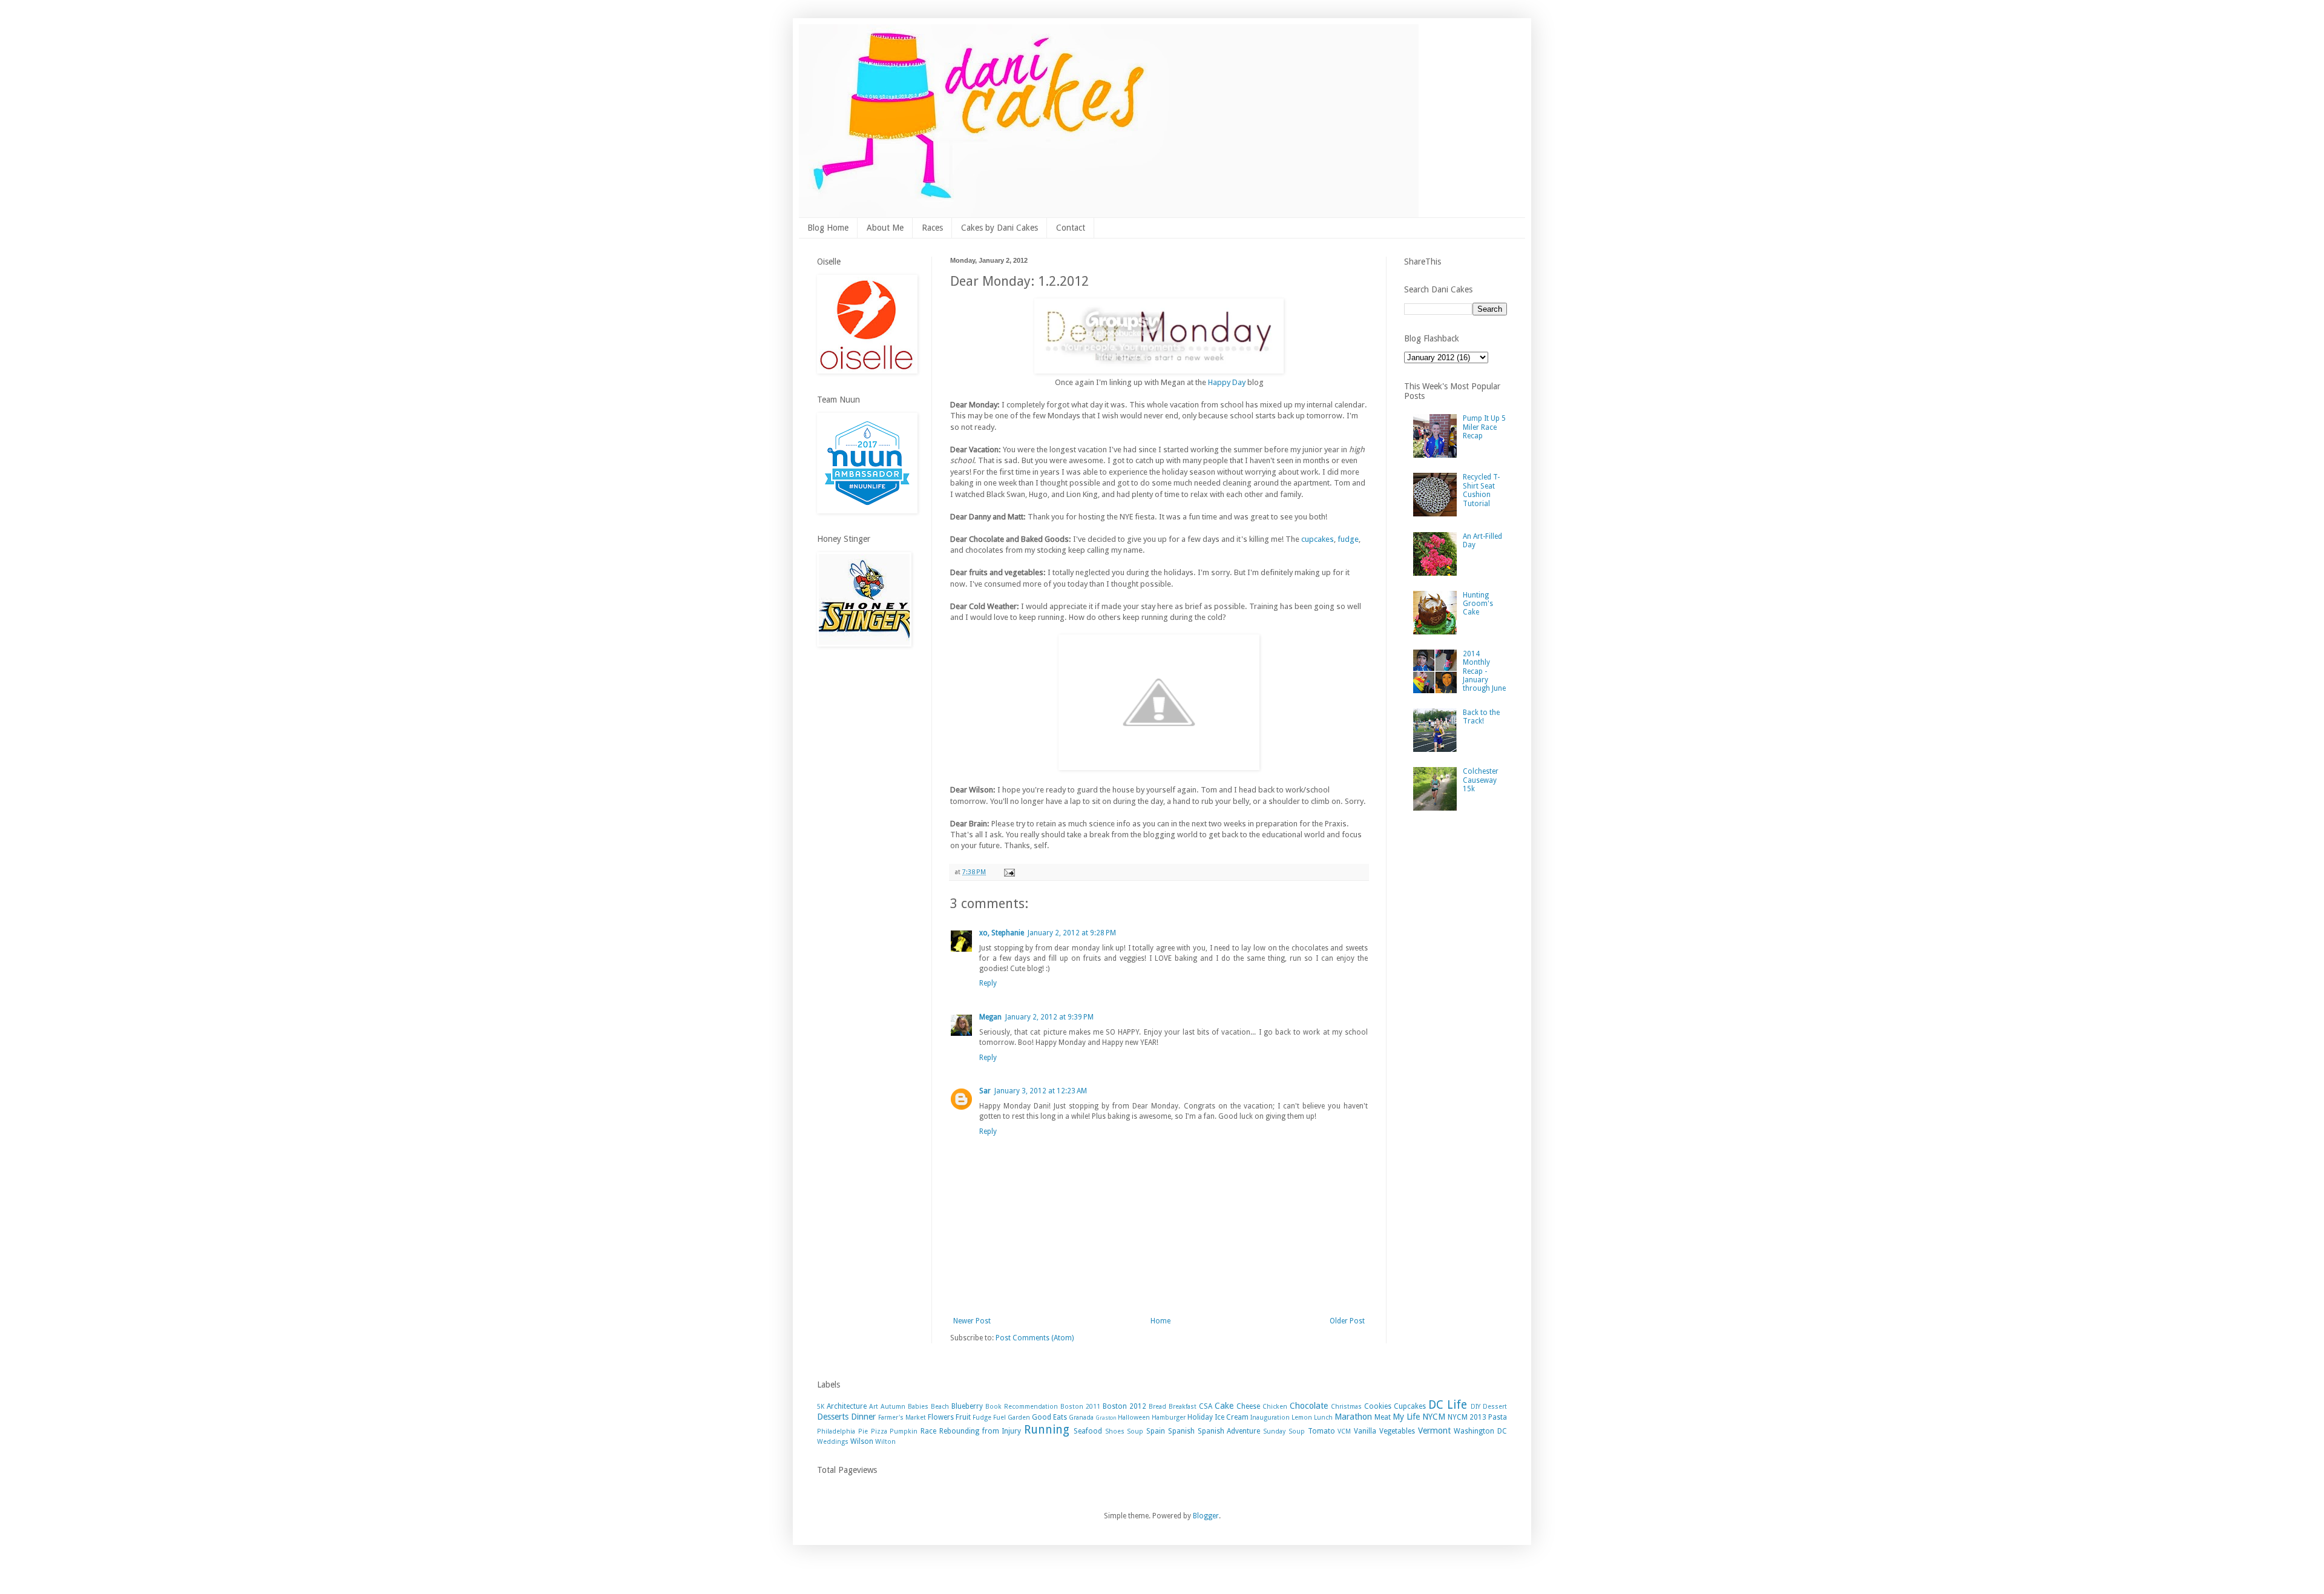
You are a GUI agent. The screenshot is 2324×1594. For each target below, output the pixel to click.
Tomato (1321, 1431)
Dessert (1495, 1407)
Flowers (941, 1417)
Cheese (1248, 1406)
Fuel (1000, 1418)
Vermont (1434, 1431)
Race (928, 1431)
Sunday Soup (1284, 1431)
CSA (1206, 1406)
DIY (1475, 1407)
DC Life (1448, 1405)
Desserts (833, 1417)
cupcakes (1318, 539)
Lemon (1302, 1418)
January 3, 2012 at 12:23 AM (1041, 1091)
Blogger (1206, 1516)
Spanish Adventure (1229, 1431)
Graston (1106, 1418)
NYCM (1434, 1417)
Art (874, 1407)
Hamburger (1169, 1418)
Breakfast (1183, 1407)
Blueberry (967, 1406)
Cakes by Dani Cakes (1000, 228)
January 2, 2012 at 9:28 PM (1072, 933)
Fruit (963, 1417)
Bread (1157, 1407)
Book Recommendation (1022, 1407)
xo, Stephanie (1002, 933)
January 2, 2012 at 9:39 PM (1049, 1017)
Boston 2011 (1080, 1407)
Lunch (1323, 1418)
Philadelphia (836, 1431)
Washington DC (1480, 1431)
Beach (940, 1407)
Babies (918, 1407)
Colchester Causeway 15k (1481, 780)
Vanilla (1365, 1431)
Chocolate (1309, 1406)
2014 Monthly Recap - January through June (1484, 671)
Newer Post (972, 1321)
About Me (885, 228)
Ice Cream (1232, 1417)
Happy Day (1227, 382)
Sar (985, 1091)
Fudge (982, 1418)
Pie (863, 1431)
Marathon (1353, 1417)
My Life (1406, 1417)
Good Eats (1049, 1417)
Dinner (863, 1417)
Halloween (1134, 1418)
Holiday (1200, 1417)
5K (821, 1407)
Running (1047, 1430)
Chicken (1275, 1407)
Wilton (885, 1442)
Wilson (862, 1441)
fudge (1347, 539)
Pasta (1498, 1417)
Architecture (847, 1406)
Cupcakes (1410, 1406)
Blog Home (828, 228)
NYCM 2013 (1467, 1417)
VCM (1344, 1431)
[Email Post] (1009, 872)
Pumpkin (904, 1431)
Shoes (1115, 1431)
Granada (1081, 1418)
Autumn (893, 1407)
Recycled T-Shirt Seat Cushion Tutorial (1481, 490)
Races (932, 228)
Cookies (1378, 1406)
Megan (990, 1017)
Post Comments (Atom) (1035, 1338)
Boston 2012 (1124, 1406)
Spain (1156, 1431)
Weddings (833, 1442)
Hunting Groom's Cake (1478, 604)
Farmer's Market (902, 1418)
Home (1160, 1321)
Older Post (1347, 1321)
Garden (1019, 1418)
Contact (1071, 228)
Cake (1224, 1406)
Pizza (879, 1431)
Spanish (1181, 1431)
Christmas (1346, 1407)
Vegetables (1397, 1431)
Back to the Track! (1481, 717)
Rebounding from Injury (980, 1431)
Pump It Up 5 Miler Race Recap (1484, 427)
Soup (1135, 1431)
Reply (988, 983)
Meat (1383, 1417)
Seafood (1088, 1431)
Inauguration (1270, 1418)
